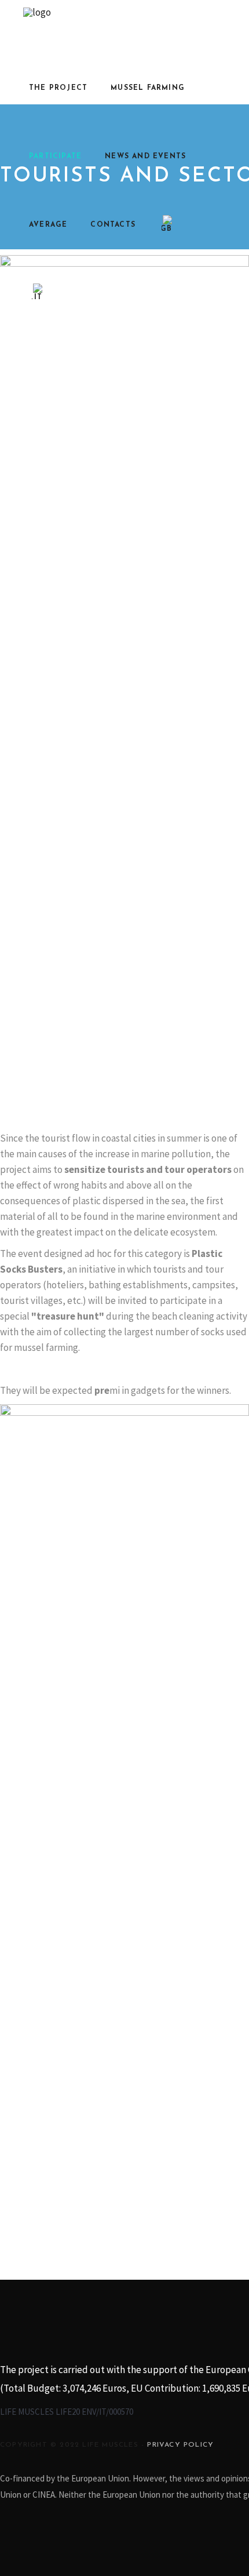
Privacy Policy (180, 2445)
